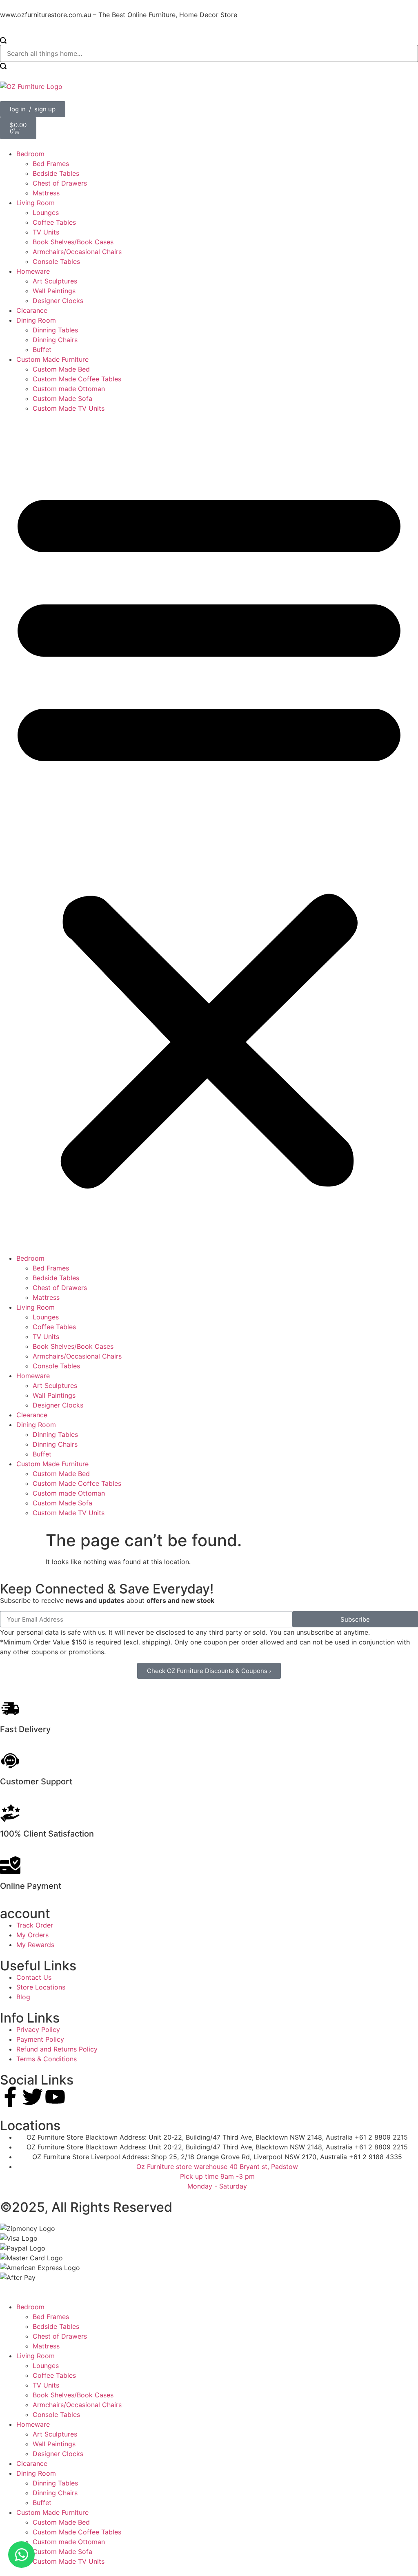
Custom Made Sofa (62, 398)
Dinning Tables (55, 330)
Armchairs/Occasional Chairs (77, 252)
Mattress (46, 193)
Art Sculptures (55, 281)
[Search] (3, 41)
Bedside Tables (56, 173)
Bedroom (30, 154)
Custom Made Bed (61, 369)
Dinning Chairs (55, 340)
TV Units (46, 232)
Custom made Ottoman (69, 389)
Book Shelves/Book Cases (73, 242)
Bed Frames (51, 164)
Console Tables (56, 261)
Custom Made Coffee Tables (77, 379)
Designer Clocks (58, 301)
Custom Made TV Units (69, 408)
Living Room (36, 203)
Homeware (33, 271)
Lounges (46, 212)
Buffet (42, 350)
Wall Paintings (54, 291)
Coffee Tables (54, 222)
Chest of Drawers (60, 183)
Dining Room (36, 320)
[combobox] (209, 53)
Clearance (32, 310)
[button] (209, 833)
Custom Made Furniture (52, 359)
